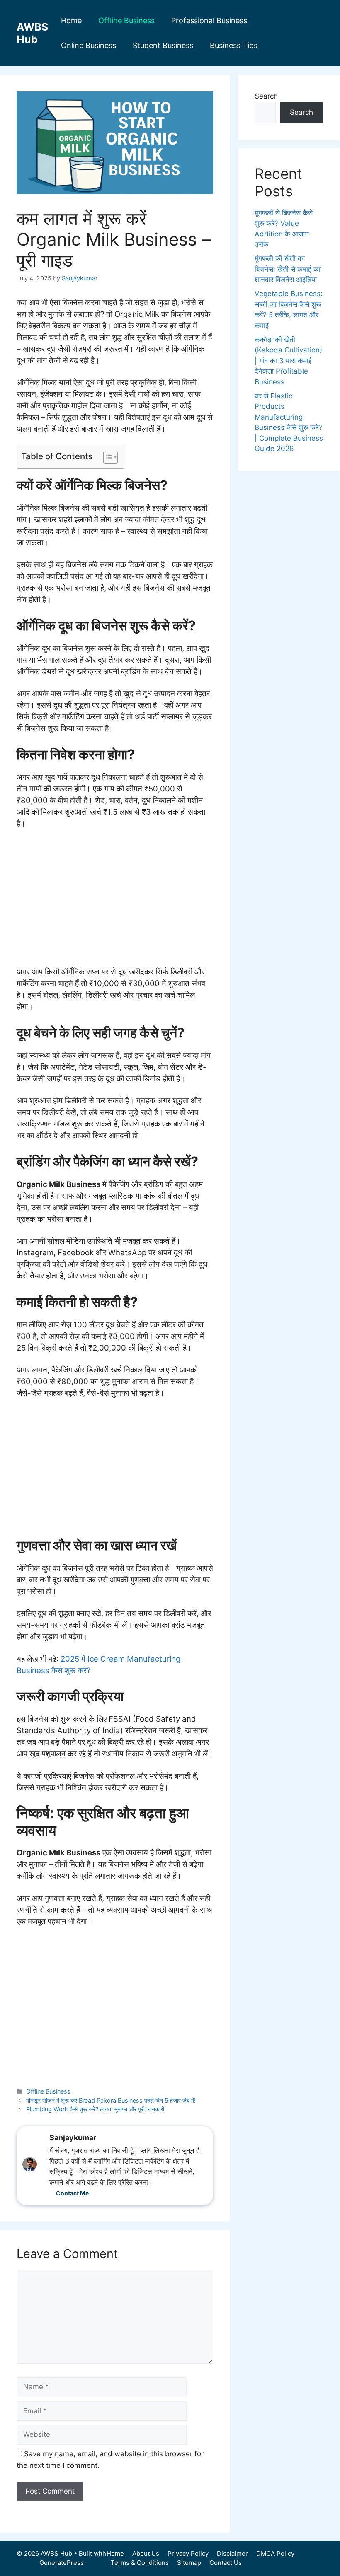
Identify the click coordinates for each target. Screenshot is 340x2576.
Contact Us (226, 2563)
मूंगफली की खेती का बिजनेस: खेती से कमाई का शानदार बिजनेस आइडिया (288, 269)
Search (266, 96)
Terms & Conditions (140, 2563)
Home (71, 21)
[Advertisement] (115, 898)
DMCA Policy (275, 2553)
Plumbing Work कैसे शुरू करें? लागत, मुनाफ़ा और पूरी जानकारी (95, 2109)
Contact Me (72, 2193)
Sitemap (189, 2563)
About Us (146, 2553)
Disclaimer (232, 2553)
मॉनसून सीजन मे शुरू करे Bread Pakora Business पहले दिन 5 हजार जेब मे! (111, 2100)
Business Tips (234, 45)
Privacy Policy (188, 2553)
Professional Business (209, 21)
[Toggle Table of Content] (106, 457)
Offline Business (126, 21)
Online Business (89, 45)
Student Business (163, 45)
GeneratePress (62, 2563)
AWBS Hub (32, 33)
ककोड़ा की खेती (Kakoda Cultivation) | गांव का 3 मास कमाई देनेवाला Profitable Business (288, 361)
